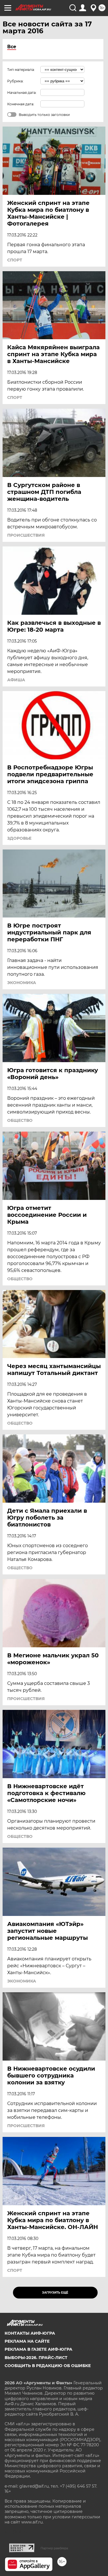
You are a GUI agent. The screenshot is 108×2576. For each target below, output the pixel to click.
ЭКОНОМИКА (22, 983)
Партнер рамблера (54, 2548)
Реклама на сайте (27, 2341)
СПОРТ (15, 260)
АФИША (16, 680)
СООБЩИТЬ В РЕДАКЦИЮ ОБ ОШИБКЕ (48, 2366)
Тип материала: (21, 70)
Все (12, 47)
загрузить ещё (55, 2293)
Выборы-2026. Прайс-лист (36, 2358)
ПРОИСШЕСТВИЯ (26, 535)
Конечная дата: (21, 104)
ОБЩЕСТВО (20, 1120)
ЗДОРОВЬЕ (19, 838)
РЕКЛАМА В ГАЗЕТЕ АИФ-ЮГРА (38, 2349)
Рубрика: (15, 81)
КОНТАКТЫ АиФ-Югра (30, 2333)
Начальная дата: (22, 93)
